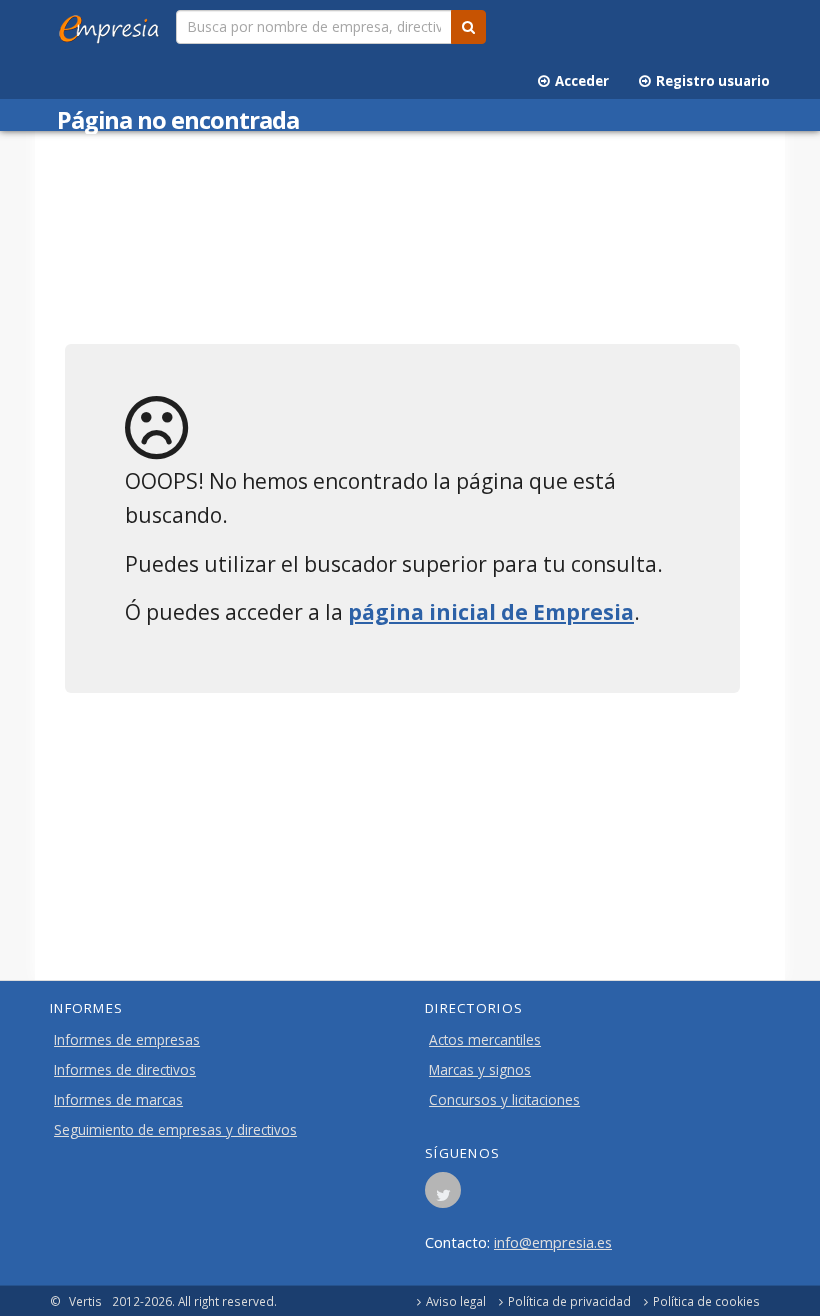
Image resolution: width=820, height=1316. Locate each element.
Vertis (85, 1301)
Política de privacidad (569, 1301)
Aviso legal (456, 1301)
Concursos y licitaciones (504, 1100)
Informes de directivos (125, 1070)
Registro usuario (710, 81)
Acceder (579, 81)
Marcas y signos (480, 1070)
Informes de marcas (118, 1100)
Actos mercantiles (485, 1040)
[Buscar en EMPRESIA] (468, 27)
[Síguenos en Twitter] (443, 1196)
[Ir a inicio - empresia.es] (113, 25)
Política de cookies (706, 1301)
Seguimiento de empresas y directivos (175, 1130)
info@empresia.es (553, 1242)
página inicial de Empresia (491, 612)
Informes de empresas (127, 1040)
